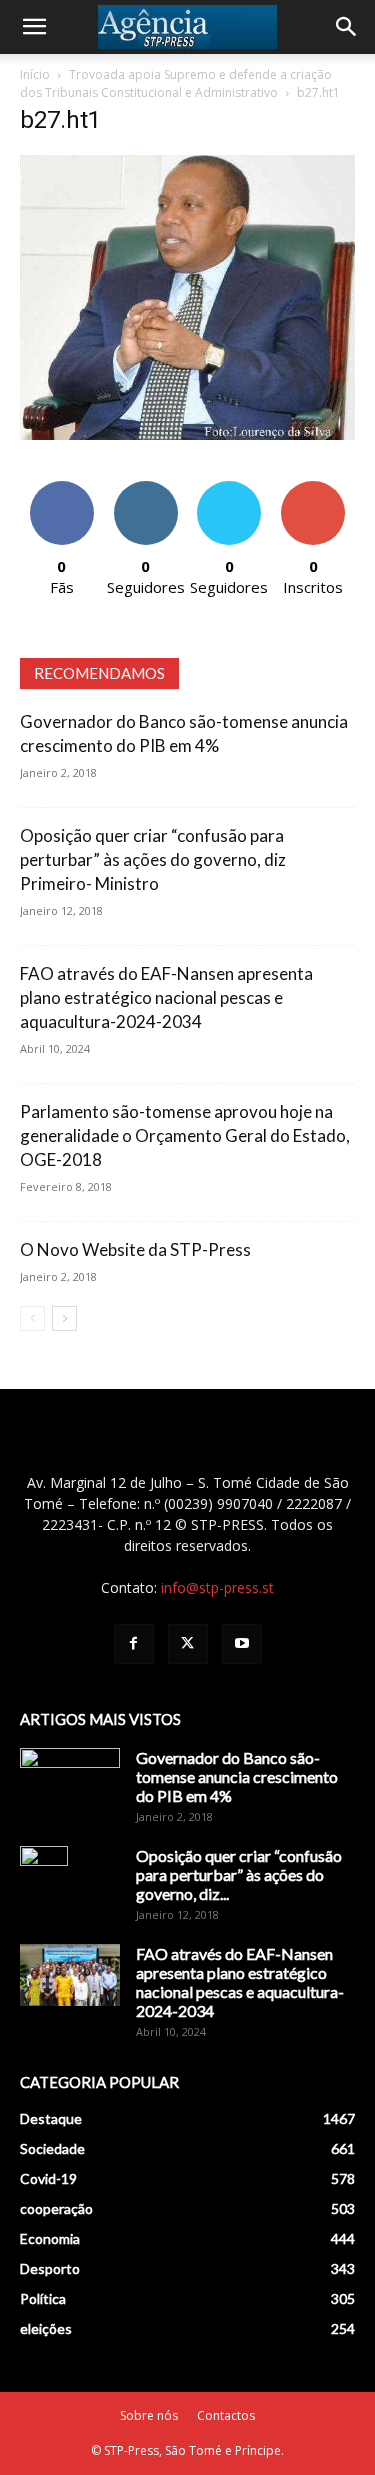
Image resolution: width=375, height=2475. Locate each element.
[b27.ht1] (187, 434)
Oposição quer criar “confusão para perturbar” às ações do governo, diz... (239, 1874)
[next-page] (64, 1318)
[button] (34, 27)
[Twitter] (188, 1644)
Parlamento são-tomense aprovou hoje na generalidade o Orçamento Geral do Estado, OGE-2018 (185, 1135)
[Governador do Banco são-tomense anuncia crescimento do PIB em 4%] (70, 1783)
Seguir (145, 488)
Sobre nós (149, 2415)
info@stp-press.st (217, 1587)
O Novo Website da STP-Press (135, 1249)
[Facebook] (134, 1644)
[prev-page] (32, 1318)
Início (35, 74)
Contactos (226, 2415)
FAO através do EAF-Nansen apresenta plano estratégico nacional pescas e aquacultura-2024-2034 (166, 997)
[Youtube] (242, 1644)
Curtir (62, 488)
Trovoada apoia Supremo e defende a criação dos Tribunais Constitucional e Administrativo (176, 83)
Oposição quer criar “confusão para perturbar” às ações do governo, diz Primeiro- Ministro (153, 859)
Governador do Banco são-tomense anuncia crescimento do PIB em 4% (237, 1776)
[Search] (347, 27)
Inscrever (313, 488)
